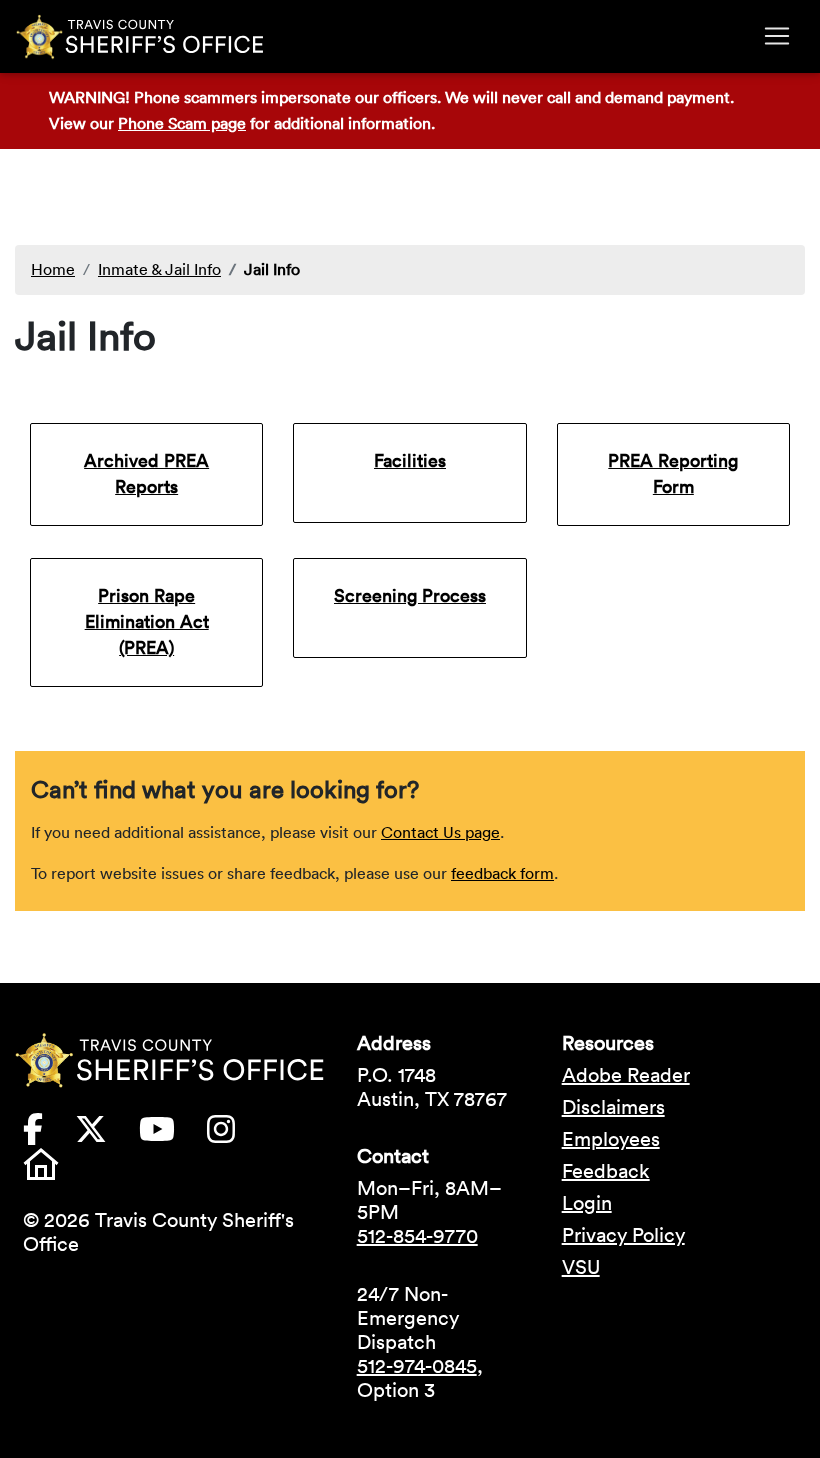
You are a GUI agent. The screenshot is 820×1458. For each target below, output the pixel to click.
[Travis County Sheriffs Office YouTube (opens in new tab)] (173, 1135)
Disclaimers (613, 1107)
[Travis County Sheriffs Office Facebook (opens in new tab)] (49, 1135)
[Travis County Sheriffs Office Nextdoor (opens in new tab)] (57, 1170)
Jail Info (272, 269)
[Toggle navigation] (777, 36)
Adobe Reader (626, 1075)
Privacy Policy (623, 1235)
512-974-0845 (417, 1366)
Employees (611, 1139)
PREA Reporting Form (673, 473)
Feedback (606, 1171)
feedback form (502, 873)
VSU (581, 1267)
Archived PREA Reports (146, 473)
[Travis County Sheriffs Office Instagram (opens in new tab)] (237, 1135)
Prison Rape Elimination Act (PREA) (147, 622)
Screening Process (410, 595)
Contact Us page (440, 832)
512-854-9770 (417, 1236)
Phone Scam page (182, 123)
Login (587, 1203)
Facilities (410, 460)
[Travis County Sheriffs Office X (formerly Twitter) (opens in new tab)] (107, 1135)
